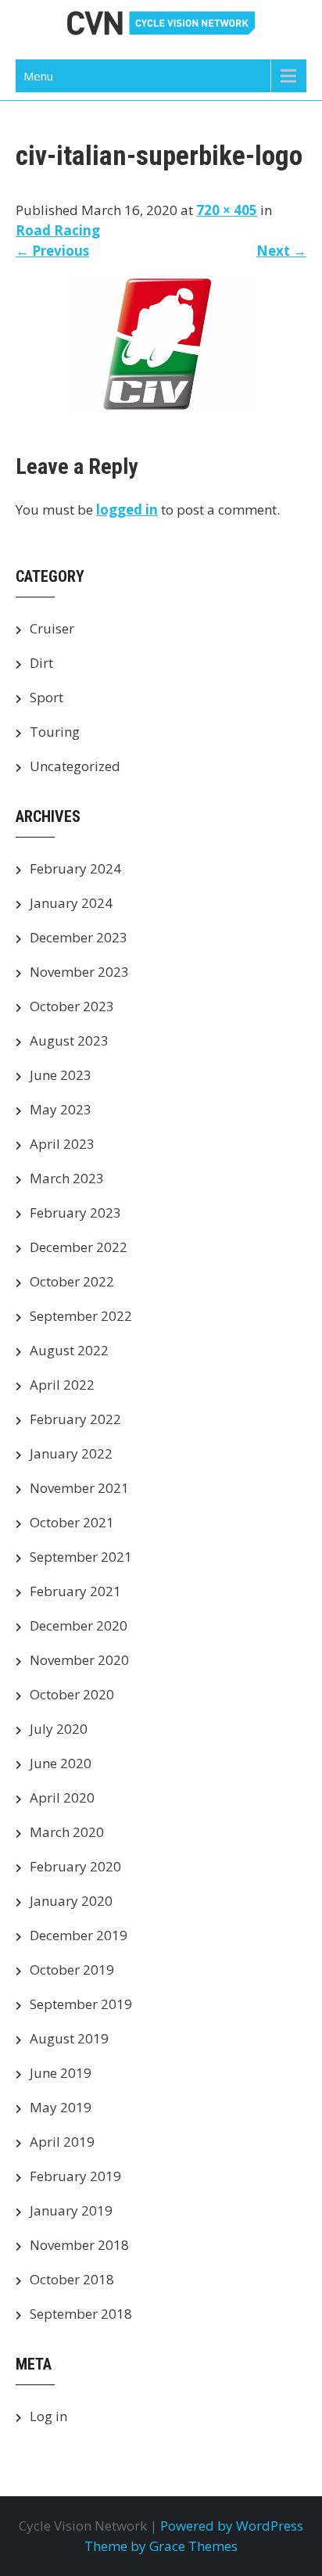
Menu (38, 76)
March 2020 (67, 1832)
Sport (47, 697)
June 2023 (61, 1075)
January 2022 (71, 1453)
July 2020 (59, 1729)
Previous (52, 251)
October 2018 (72, 2279)
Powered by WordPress (232, 2526)
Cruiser (52, 628)
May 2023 (61, 1109)
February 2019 (75, 2176)
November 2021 (79, 1488)
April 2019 (62, 2142)
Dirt (41, 663)
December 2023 (79, 937)
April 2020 (62, 1797)
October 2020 (72, 1694)
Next (281, 251)
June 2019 (61, 2073)
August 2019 (69, 2038)
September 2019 (81, 2004)
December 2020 (79, 1625)
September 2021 (81, 1557)
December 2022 (79, 1247)
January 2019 (71, 2210)
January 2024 (71, 903)
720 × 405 (227, 210)
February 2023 (75, 1213)
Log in (48, 2416)
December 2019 (79, 1935)
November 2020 (79, 1660)
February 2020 (75, 1866)
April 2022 (62, 1385)
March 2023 (67, 1178)
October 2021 (72, 1522)
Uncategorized (75, 766)
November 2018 (79, 2245)
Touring (55, 732)
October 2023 (72, 1006)
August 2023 (69, 1040)
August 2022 (69, 1350)
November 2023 (79, 972)
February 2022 (75, 1419)
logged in (127, 509)
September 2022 (81, 1316)
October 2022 (72, 1281)
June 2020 (61, 1763)
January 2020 (71, 1901)
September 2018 (81, 2314)
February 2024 (75, 868)
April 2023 (62, 1144)
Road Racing (58, 230)
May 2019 (61, 2107)
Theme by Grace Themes (161, 2546)
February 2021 (75, 1591)
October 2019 (72, 1970)
